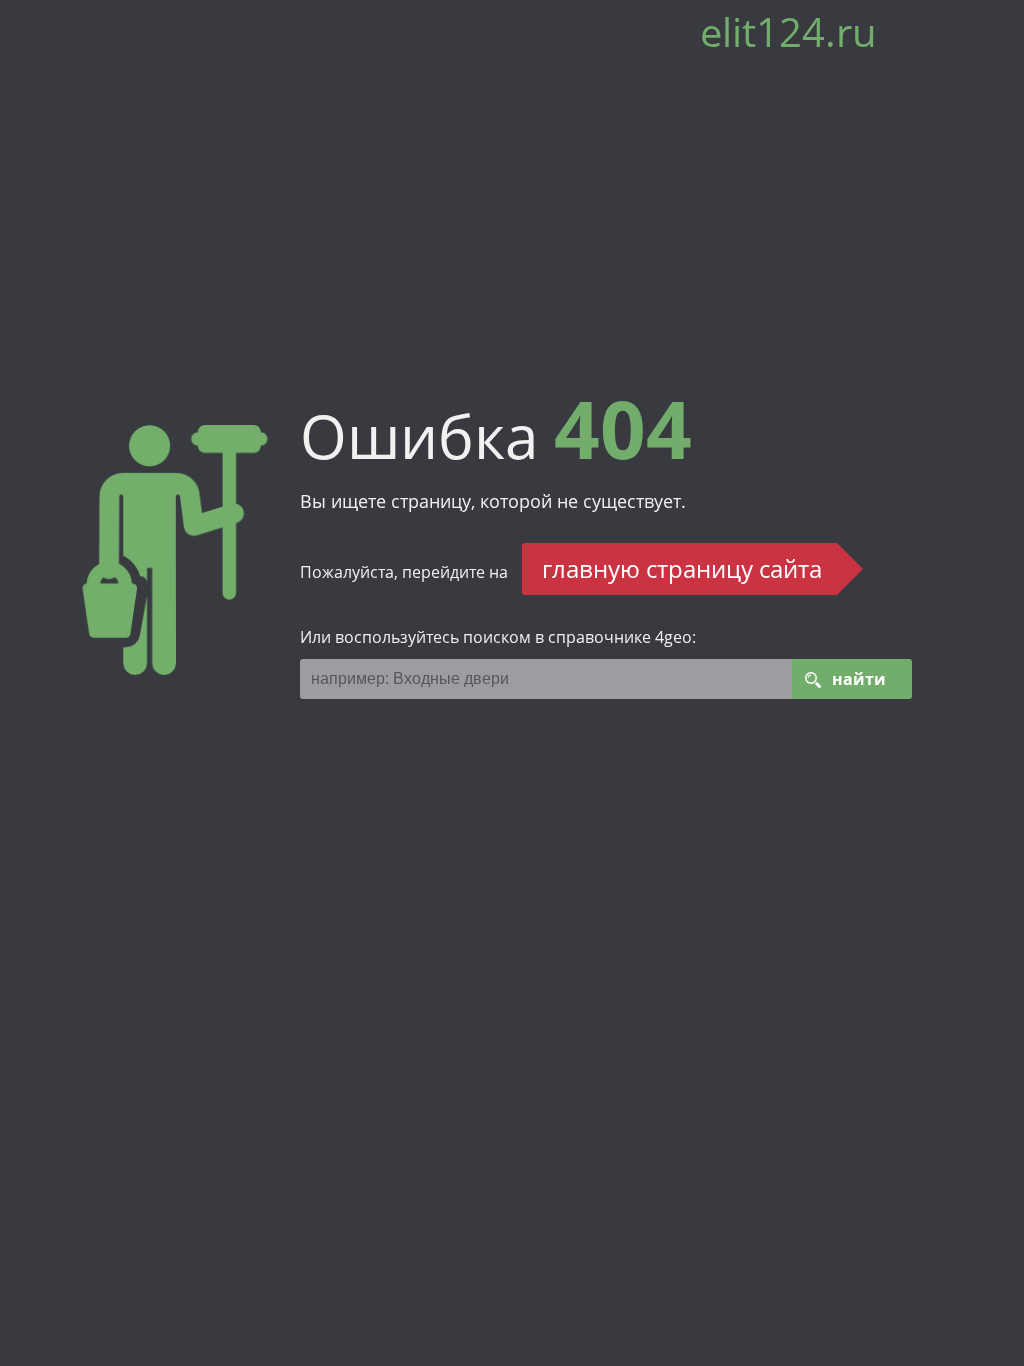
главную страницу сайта (682, 568)
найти (859, 679)
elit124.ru (788, 39)
